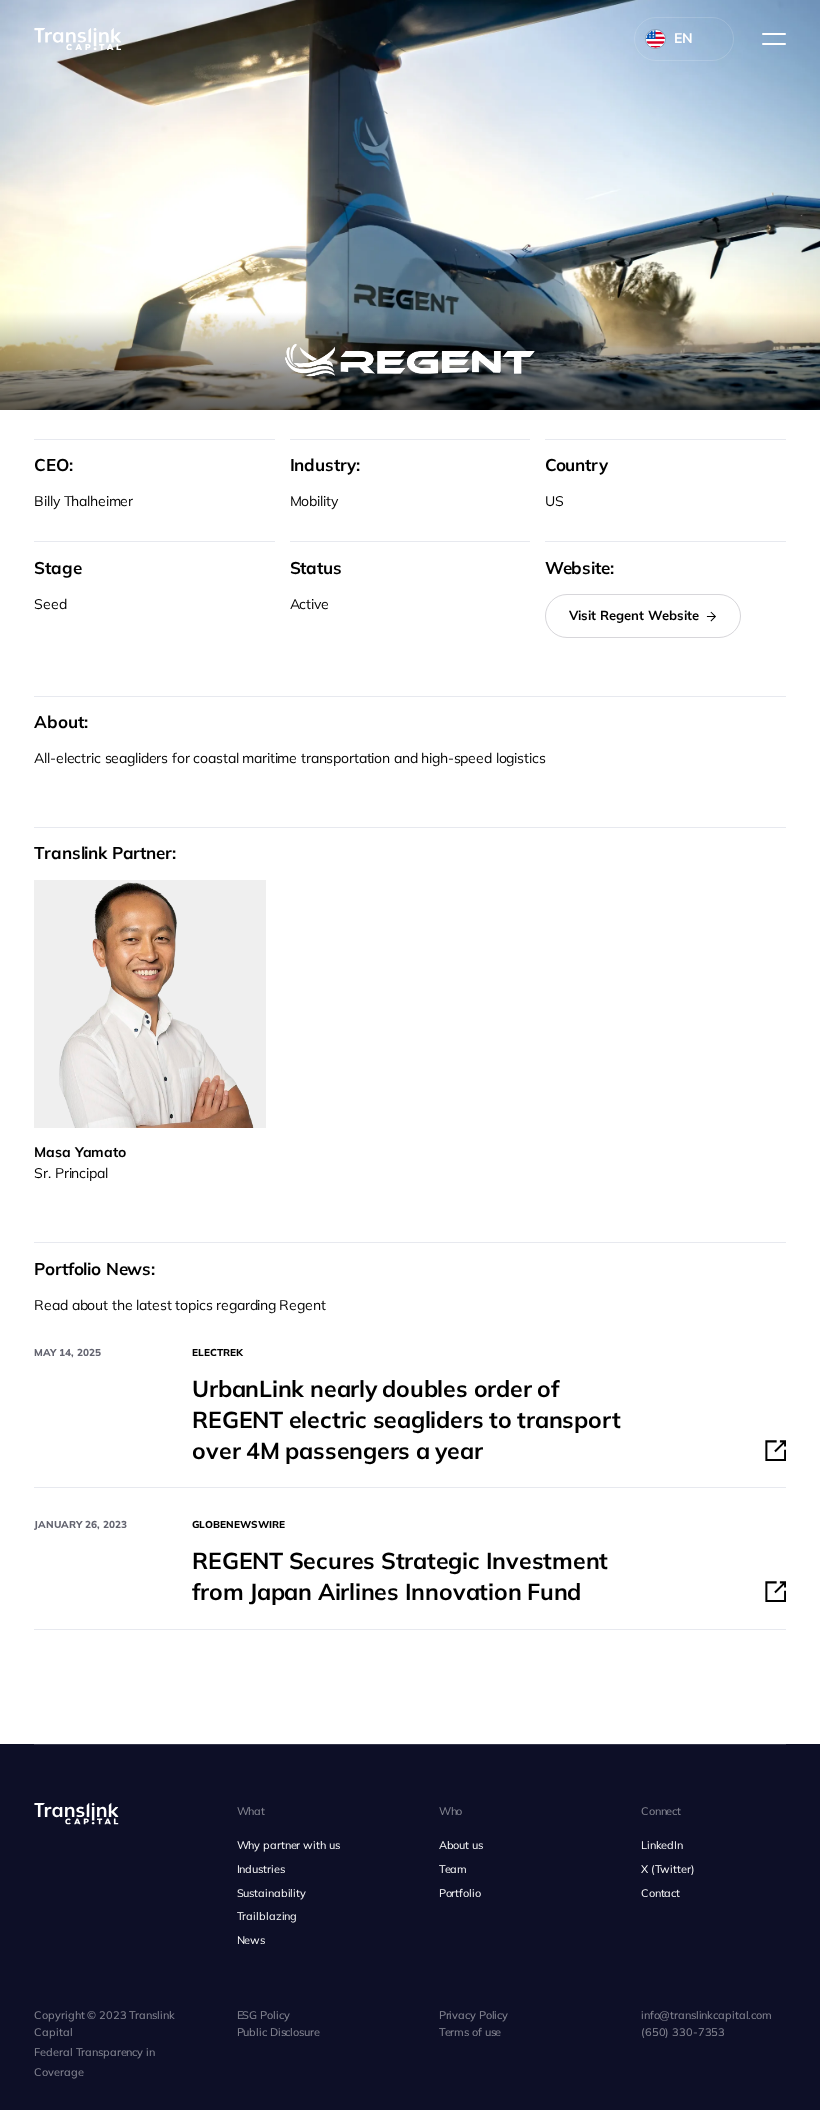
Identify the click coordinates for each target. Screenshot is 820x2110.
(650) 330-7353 (683, 2032)
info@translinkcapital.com (706, 2015)
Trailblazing (267, 1916)
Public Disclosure (278, 2032)
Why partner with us (288, 1845)
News (251, 1940)
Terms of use (470, 2032)
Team (453, 1869)
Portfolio (460, 1893)
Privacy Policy (473, 2015)
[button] (768, 39)
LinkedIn (662, 1845)
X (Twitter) (668, 1869)
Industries (261, 1869)
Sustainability (271, 1893)
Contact (660, 1893)
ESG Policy (263, 2015)
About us (461, 1845)
